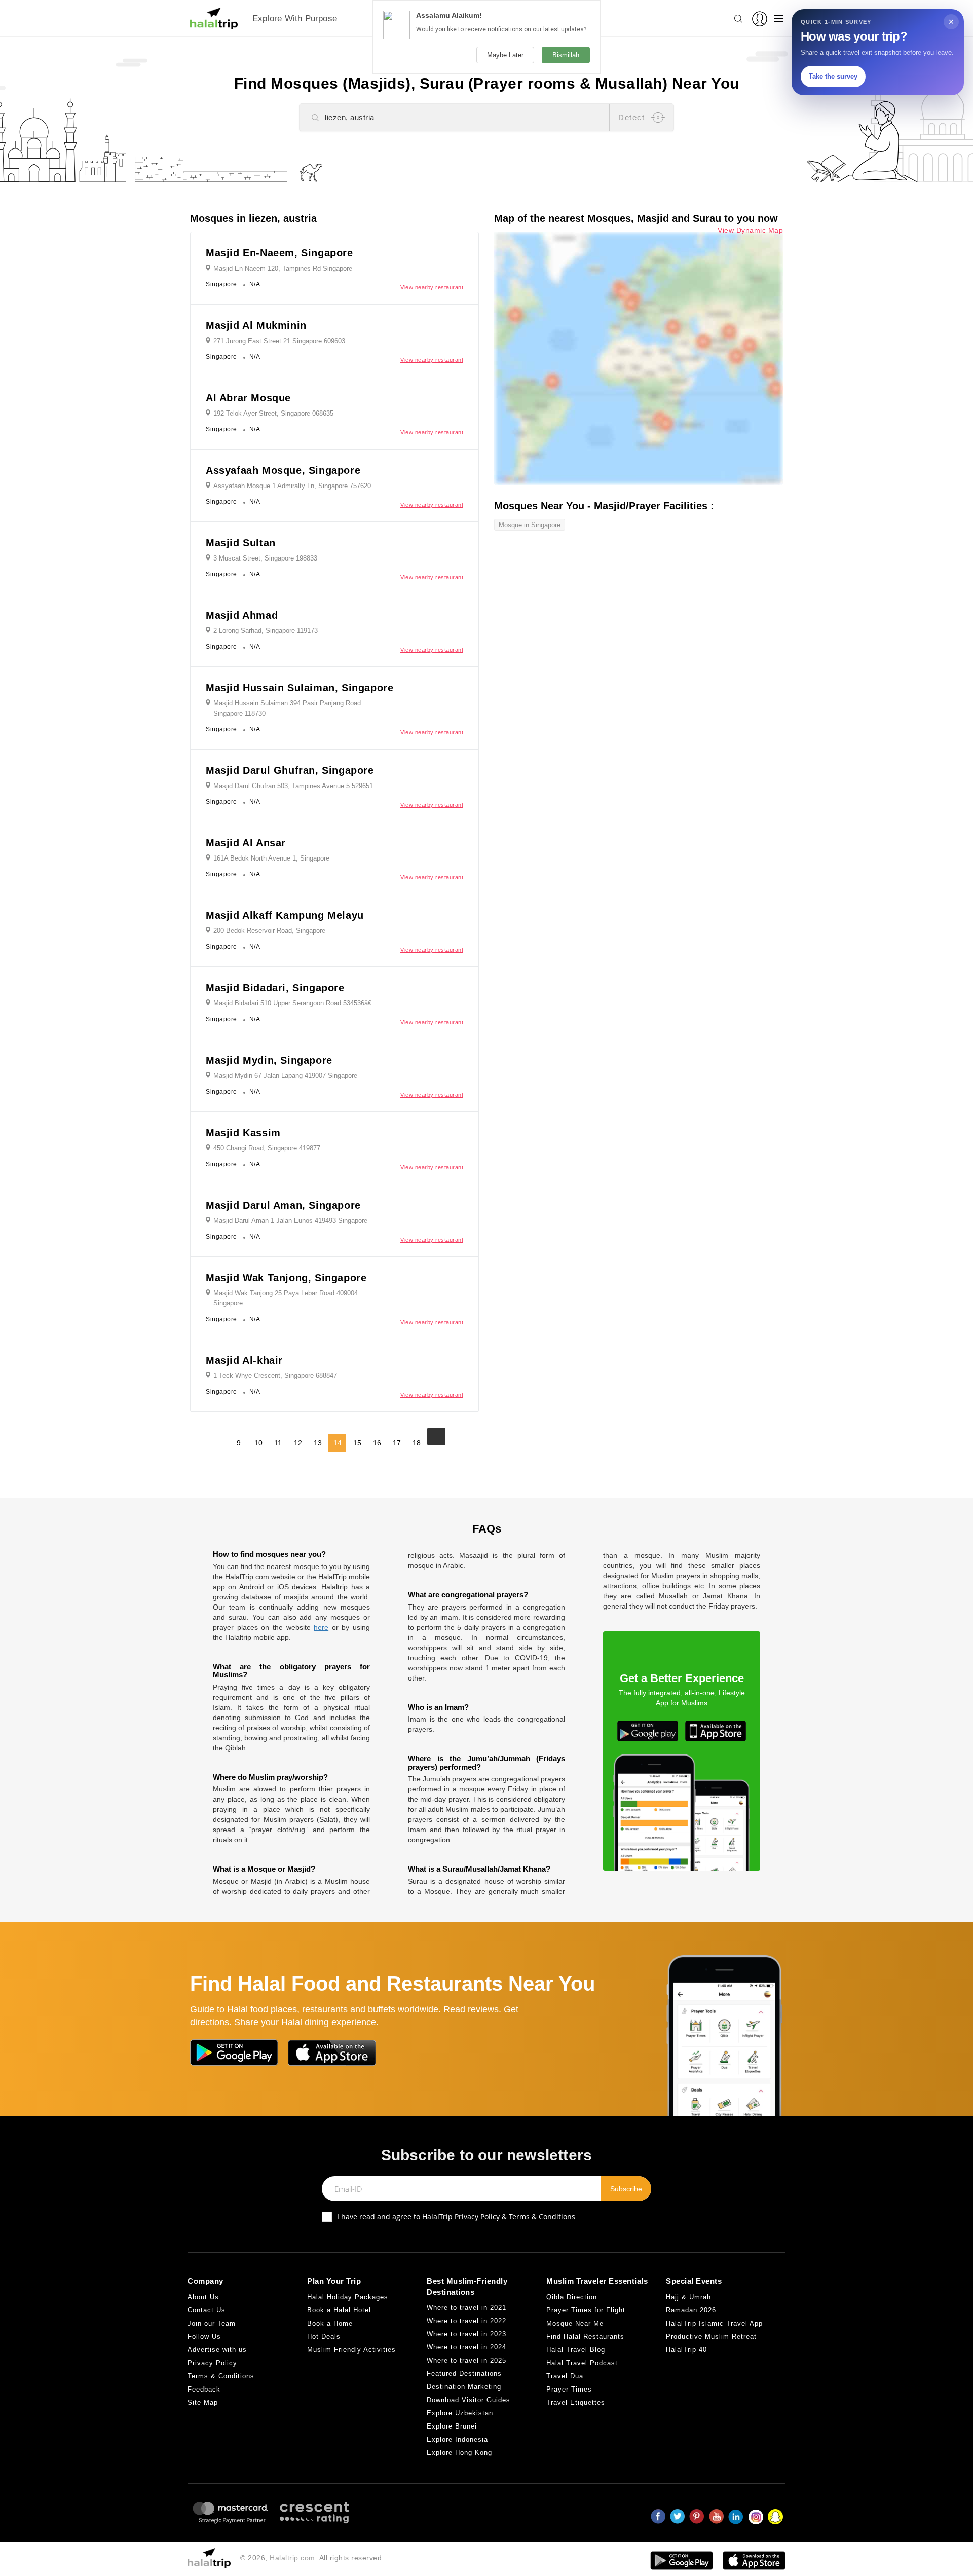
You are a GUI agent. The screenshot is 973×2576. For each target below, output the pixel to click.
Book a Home (330, 2323)
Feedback (204, 2389)
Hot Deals (324, 2337)
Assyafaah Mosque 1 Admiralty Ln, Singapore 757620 (292, 486)
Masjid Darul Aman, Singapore (283, 1205)
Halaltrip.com (292, 2558)
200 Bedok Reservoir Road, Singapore (269, 931)
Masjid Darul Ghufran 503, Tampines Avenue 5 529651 (293, 786)
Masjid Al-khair (244, 1360)
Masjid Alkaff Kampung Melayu (285, 915)
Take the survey (833, 76)
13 (318, 1443)
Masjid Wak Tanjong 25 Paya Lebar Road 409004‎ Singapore (286, 1298)
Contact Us (207, 2310)
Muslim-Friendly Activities (351, 2350)
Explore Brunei (452, 2426)
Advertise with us (217, 2350)
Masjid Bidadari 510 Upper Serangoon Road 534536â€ (292, 1003)
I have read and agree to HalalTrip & (456, 2216)
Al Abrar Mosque (248, 398)
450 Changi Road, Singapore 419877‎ (267, 1148)
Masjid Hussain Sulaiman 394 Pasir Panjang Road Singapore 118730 (287, 708)
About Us (203, 2297)
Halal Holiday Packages (348, 2297)
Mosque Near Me (575, 2323)
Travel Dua (565, 2376)
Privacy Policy (477, 2216)
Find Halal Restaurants (585, 2337)
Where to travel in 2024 (466, 2347)
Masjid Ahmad (242, 615)
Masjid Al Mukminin (256, 325)
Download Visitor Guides (469, 2400)
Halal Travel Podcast (582, 2363)
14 (338, 1443)
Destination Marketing (464, 2387)
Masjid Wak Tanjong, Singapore (286, 1278)
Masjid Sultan (241, 543)
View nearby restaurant (432, 287)
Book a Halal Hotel (339, 2310)
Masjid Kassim (243, 1133)
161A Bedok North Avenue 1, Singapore (271, 858)
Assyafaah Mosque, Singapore (283, 470)
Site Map (203, 2402)
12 (298, 1443)
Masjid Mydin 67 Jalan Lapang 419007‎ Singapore (285, 1076)
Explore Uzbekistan (460, 2413)
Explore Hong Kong (459, 2453)
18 (417, 1443)
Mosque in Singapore (530, 525)
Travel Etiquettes (576, 2402)
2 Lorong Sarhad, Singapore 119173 (266, 631)
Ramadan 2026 (691, 2310)
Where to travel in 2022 (466, 2321)
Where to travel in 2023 (466, 2334)
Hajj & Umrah (688, 2297)
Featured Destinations (464, 2374)
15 (357, 1443)
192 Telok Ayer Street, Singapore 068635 (273, 413)
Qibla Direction (572, 2297)
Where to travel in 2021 (466, 2308)
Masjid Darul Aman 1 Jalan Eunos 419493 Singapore (290, 1221)
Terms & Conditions (542, 2216)
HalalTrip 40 (686, 2350)
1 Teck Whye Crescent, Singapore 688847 (275, 1376)
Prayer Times (569, 2389)
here (321, 1627)
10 (258, 1443)
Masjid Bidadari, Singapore (275, 988)
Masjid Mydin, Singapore (269, 1060)
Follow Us (204, 2337)
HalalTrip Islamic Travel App (714, 2323)
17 (397, 1443)
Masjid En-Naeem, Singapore (279, 253)
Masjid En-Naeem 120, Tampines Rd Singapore (283, 268)
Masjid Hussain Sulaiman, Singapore (300, 688)
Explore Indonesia (457, 2439)
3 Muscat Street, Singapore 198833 (265, 558)
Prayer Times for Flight (586, 2310)
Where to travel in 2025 (466, 2360)
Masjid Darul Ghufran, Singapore (290, 770)
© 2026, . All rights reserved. (312, 2558)
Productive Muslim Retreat (711, 2337)
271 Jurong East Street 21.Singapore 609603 (279, 341)
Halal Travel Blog (576, 2350)
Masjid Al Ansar (246, 843)
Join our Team (212, 2323)
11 (278, 1443)
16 (377, 1443)
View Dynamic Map (750, 230)
